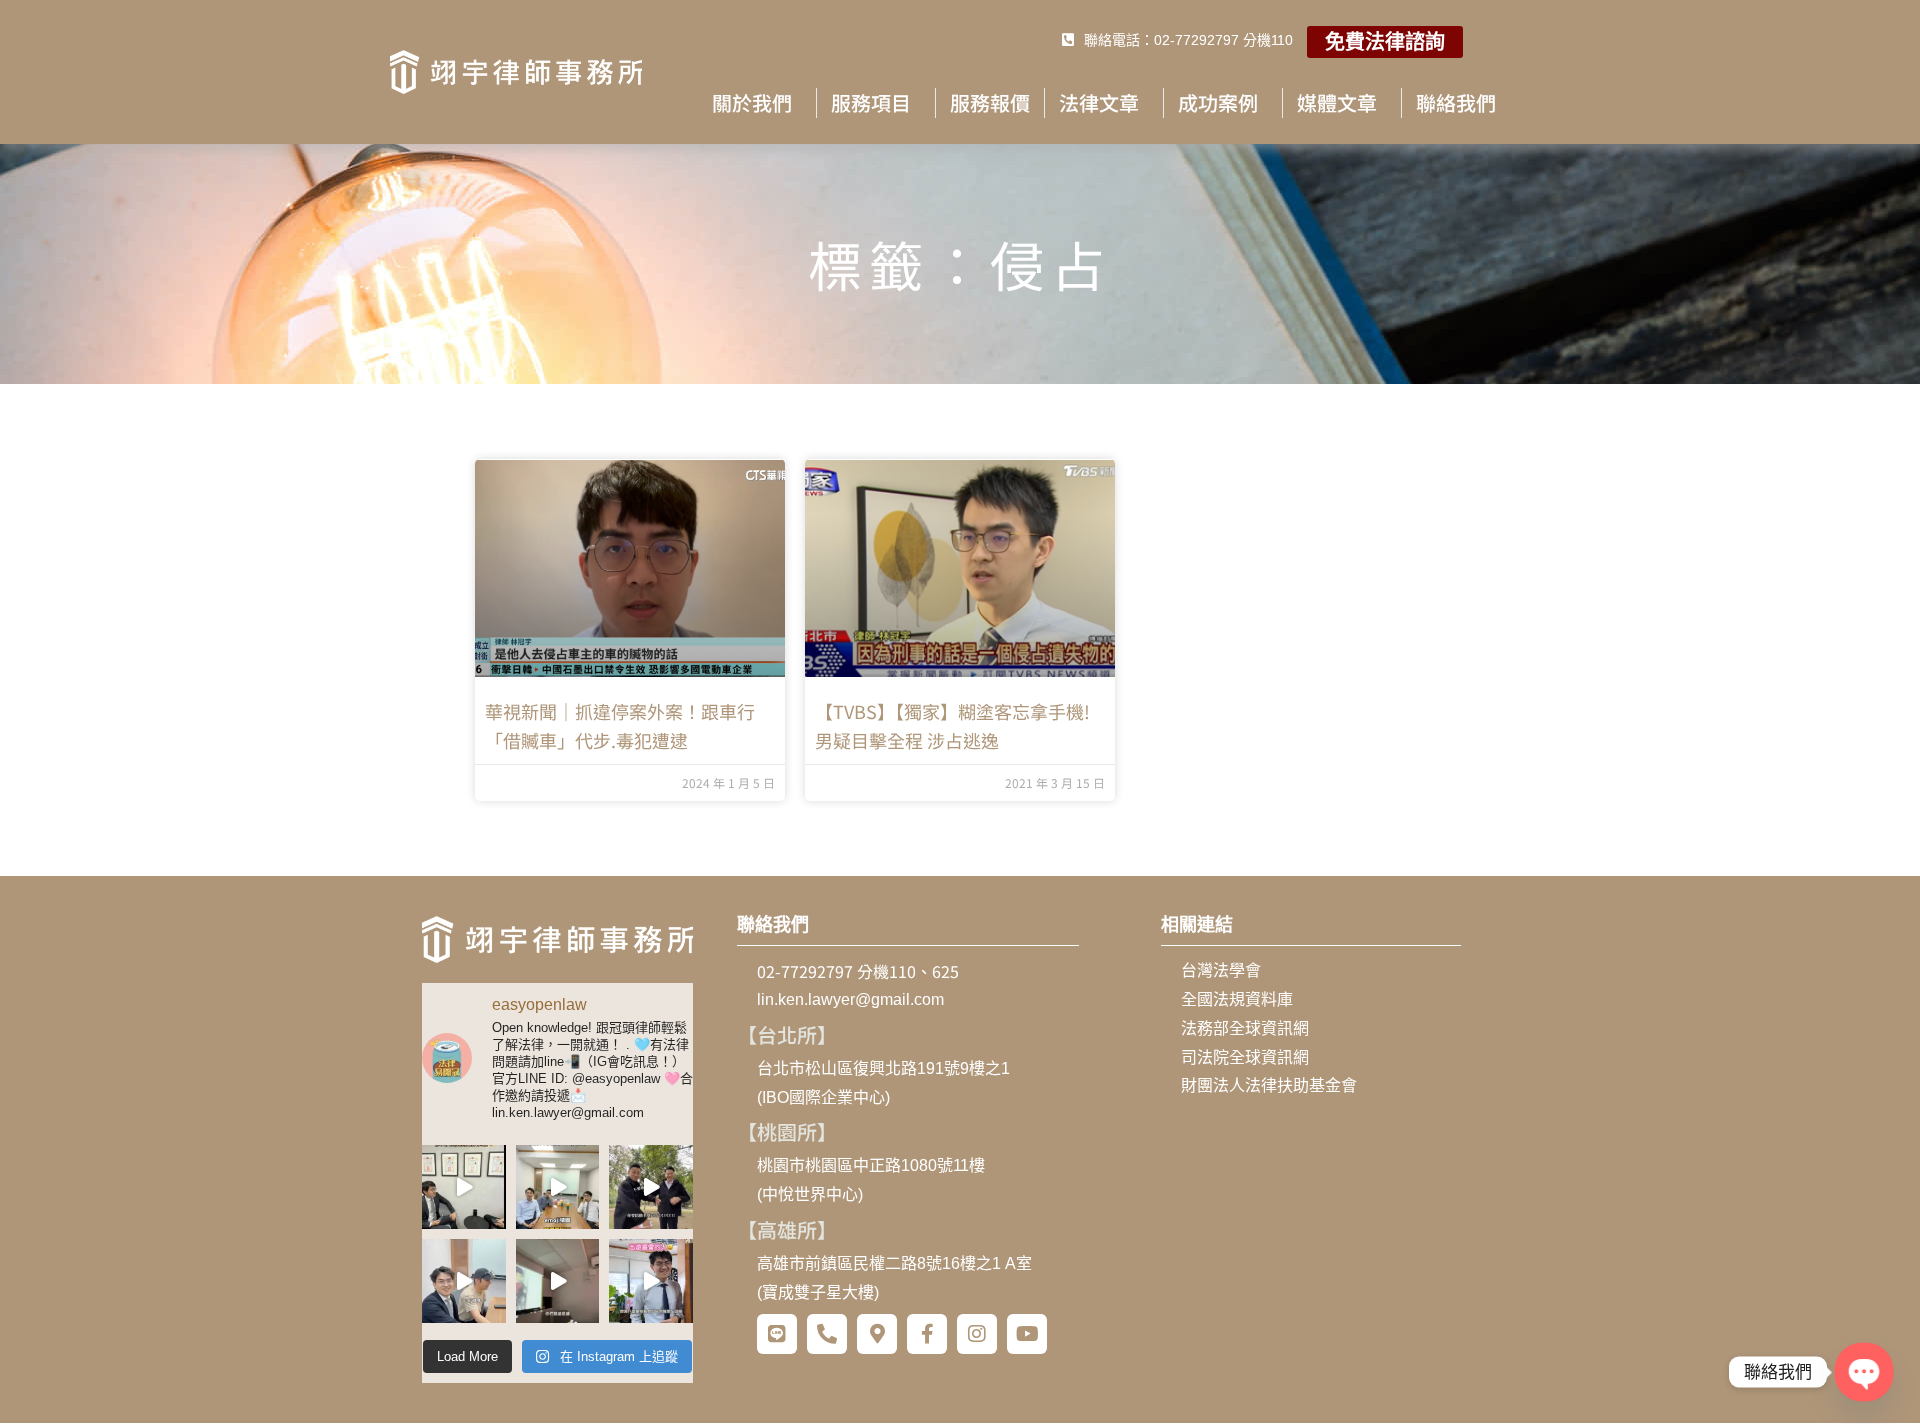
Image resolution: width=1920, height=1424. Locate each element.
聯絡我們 (1456, 102)
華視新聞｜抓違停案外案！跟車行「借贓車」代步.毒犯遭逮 (620, 725)
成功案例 (1218, 102)
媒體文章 (1337, 102)
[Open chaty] (1863, 1371)
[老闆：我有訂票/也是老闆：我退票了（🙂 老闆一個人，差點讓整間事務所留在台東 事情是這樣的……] (651, 1281)
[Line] (777, 1334)
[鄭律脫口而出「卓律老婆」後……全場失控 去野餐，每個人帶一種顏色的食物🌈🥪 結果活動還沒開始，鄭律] (651, 1187)
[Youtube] (1027, 1334)
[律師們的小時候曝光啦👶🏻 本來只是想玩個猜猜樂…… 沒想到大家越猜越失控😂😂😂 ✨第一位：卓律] (558, 1281)
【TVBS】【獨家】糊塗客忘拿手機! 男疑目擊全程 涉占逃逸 (952, 725)
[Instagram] (977, 1334)
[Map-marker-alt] (877, 1334)
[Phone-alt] (827, 1334)
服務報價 (990, 102)
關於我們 (752, 102)
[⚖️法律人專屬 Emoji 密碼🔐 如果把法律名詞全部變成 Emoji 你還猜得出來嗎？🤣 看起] (558, 1187)
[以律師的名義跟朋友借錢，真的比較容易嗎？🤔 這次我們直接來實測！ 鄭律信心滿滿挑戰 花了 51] (464, 1187)
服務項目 (871, 102)
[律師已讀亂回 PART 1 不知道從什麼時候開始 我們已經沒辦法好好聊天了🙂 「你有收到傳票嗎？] (464, 1281)
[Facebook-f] (927, 1334)
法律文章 (1099, 102)
